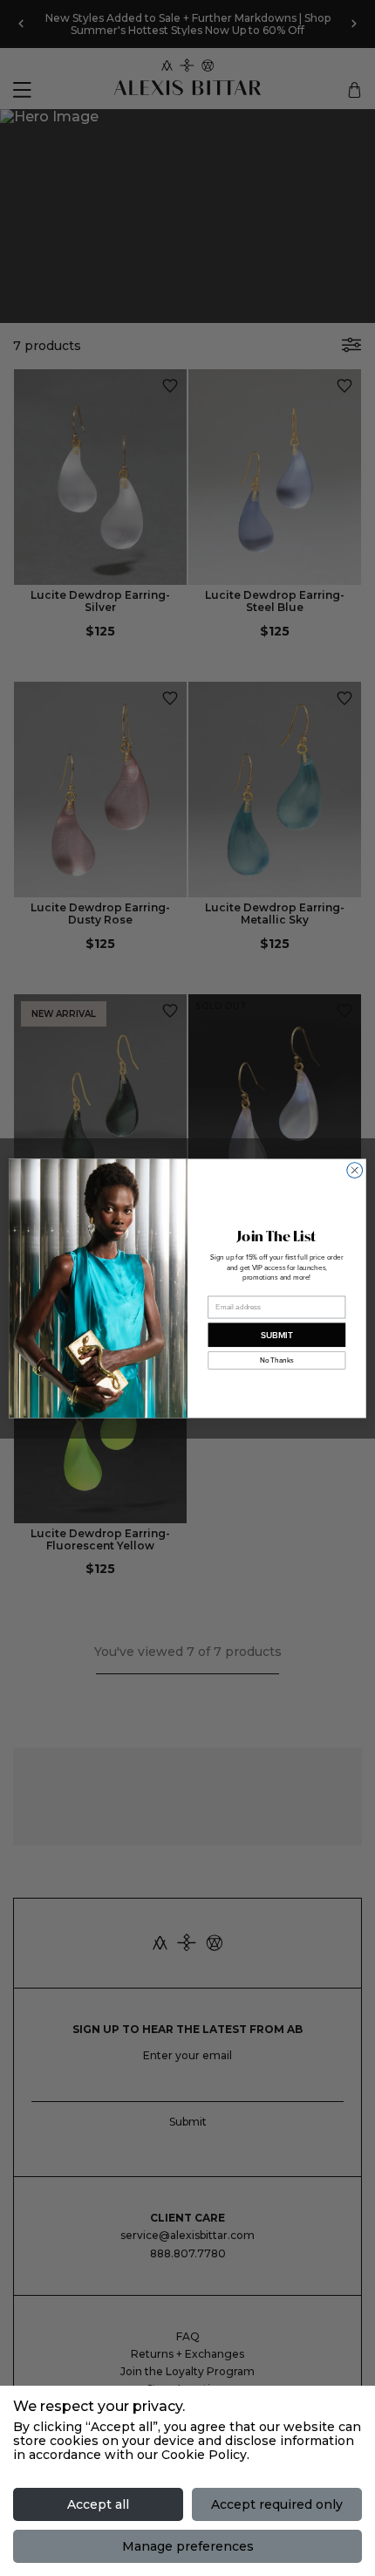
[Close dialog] (355, 1170)
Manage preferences (188, 2546)
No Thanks (276, 1360)
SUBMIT (277, 1334)
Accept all (98, 2504)
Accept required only (277, 2504)
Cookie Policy (204, 2455)
